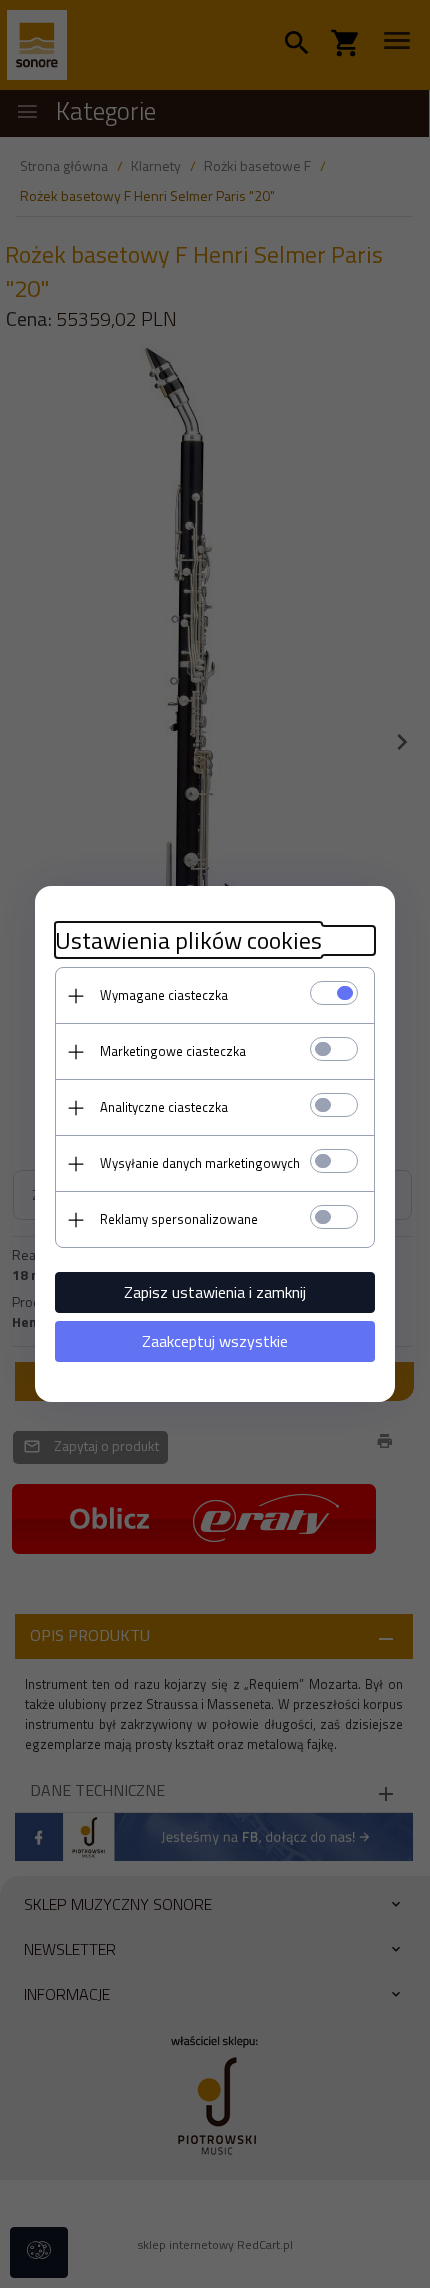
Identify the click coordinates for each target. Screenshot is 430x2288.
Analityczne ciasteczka (164, 1107)
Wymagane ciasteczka (164, 995)
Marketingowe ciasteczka (173, 1051)
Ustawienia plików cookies (188, 940)
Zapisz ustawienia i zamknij (215, 1292)
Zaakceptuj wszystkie (215, 1341)
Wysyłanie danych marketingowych (200, 1163)
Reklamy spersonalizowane (179, 1219)
